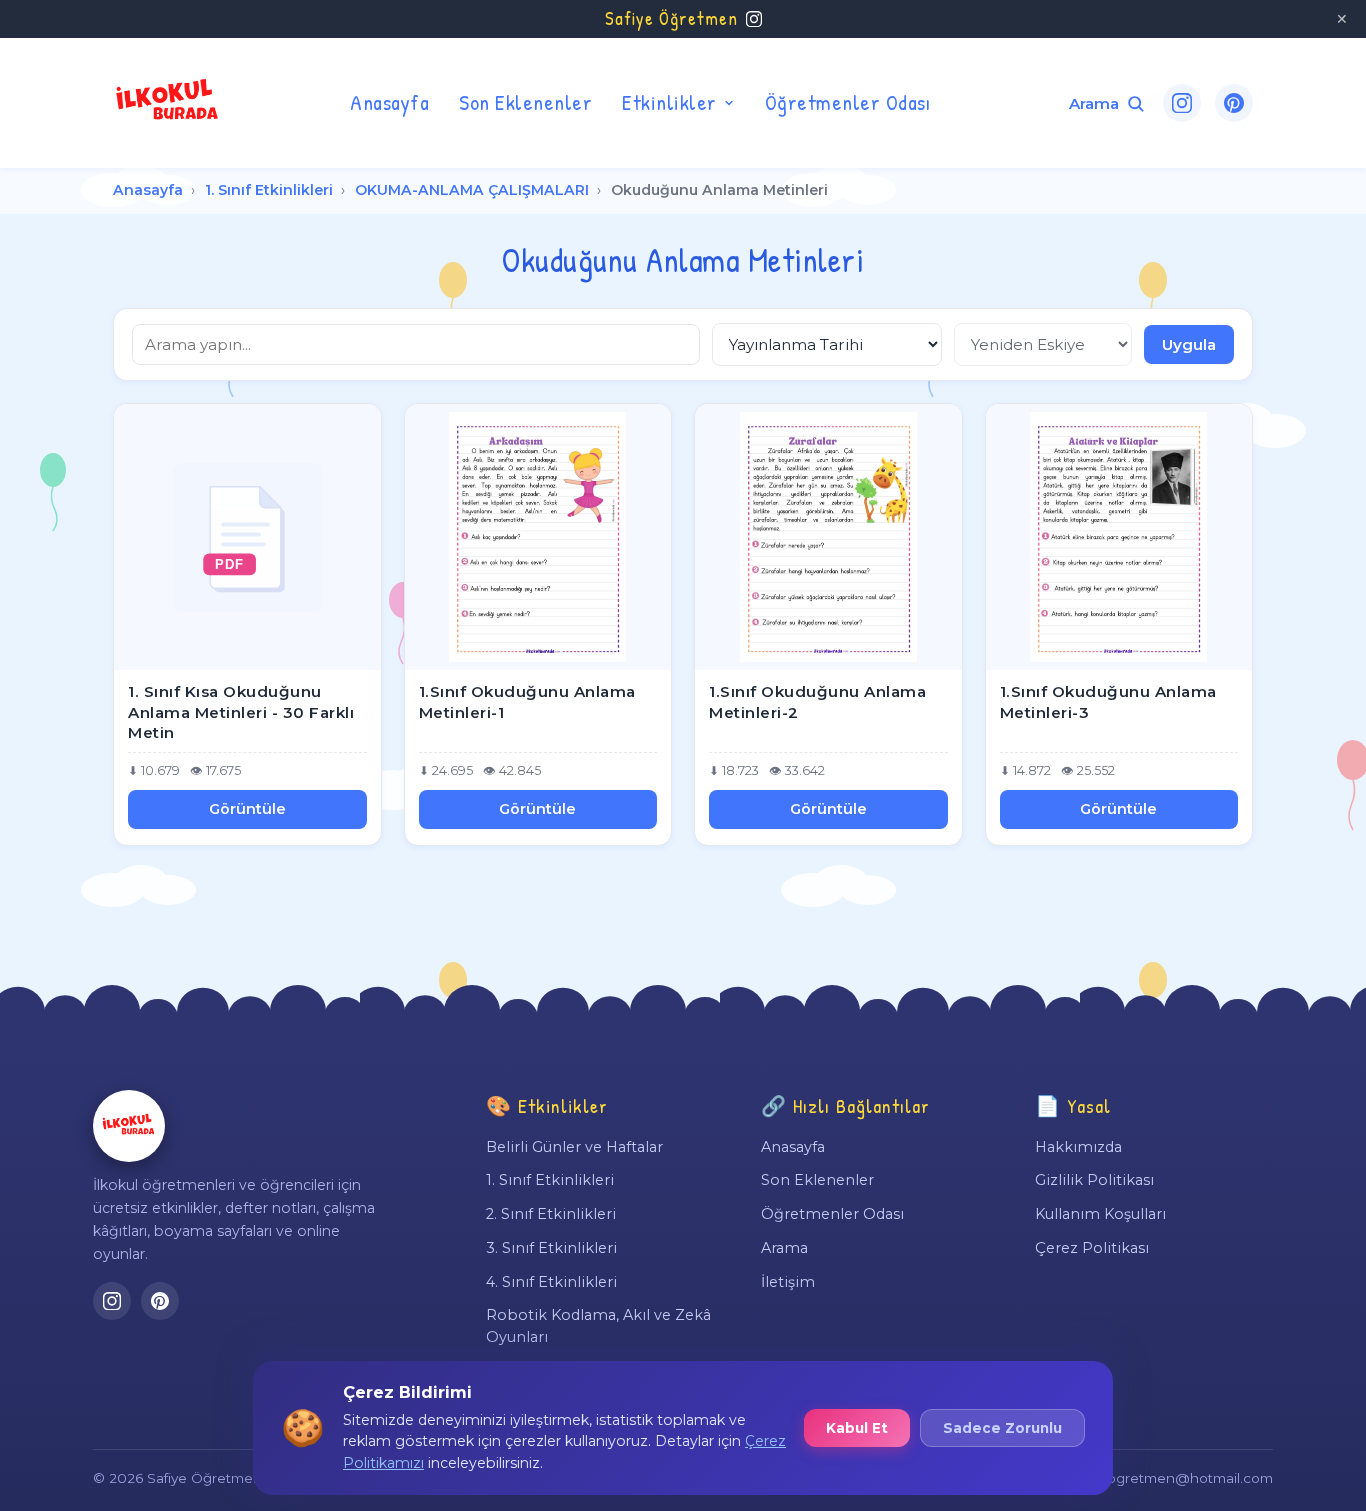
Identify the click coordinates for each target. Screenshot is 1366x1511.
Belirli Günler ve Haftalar (574, 1147)
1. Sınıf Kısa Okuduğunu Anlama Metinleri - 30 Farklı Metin (241, 712)
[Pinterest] (1234, 103)
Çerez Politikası (1092, 1248)
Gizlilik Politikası (1094, 1180)
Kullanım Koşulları (1100, 1214)
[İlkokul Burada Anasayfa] (168, 103)
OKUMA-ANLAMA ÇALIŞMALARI (472, 190)
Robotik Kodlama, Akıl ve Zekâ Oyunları (598, 1326)
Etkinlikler (669, 102)
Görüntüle (247, 809)
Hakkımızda (1078, 1147)
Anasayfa (389, 102)
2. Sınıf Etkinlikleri (551, 1214)
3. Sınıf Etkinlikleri (551, 1248)
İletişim (788, 1282)
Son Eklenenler (525, 102)
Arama (784, 1248)
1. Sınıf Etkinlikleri (269, 190)
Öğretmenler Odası (848, 102)
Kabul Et (857, 1428)
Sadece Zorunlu (1002, 1428)
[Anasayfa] (129, 1126)
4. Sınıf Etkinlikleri (551, 1282)
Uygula (1189, 344)
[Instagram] (1182, 103)
